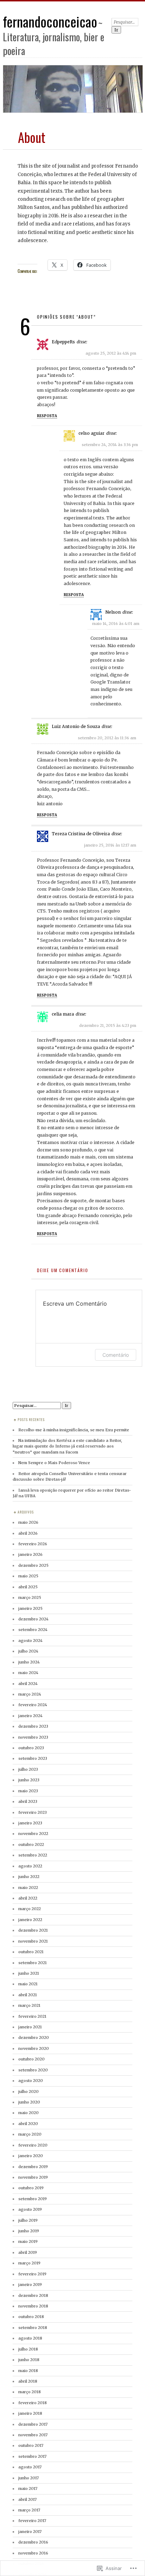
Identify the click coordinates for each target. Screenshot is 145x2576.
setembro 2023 (33, 1758)
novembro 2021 (33, 1941)
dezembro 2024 (33, 1619)
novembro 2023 (33, 1737)
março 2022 (30, 1909)
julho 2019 (28, 2220)
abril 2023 (28, 1801)
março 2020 (30, 2134)
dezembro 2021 (33, 1930)
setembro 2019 (33, 2199)
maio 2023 (28, 1791)
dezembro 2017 (33, 2424)
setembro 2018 (33, 2328)
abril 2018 (28, 2381)
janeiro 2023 (30, 1823)
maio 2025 (28, 1576)
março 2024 (30, 1694)
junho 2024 (29, 1662)
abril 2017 (27, 2499)
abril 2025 (28, 1587)
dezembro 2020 (34, 2038)
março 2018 (30, 2392)
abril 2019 (28, 2252)
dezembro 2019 (33, 2167)
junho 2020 (29, 2102)
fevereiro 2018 (33, 2403)
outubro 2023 (31, 1748)
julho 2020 (29, 2092)
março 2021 (29, 2005)
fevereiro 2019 (32, 2274)
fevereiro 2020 (33, 2145)
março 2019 (29, 2263)
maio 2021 (28, 1984)
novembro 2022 (33, 1834)
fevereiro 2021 (32, 2016)
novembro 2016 (33, 2553)
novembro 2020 (34, 2048)
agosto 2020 (31, 2081)
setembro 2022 (33, 1855)
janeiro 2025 (30, 1608)
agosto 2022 (30, 1866)
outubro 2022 (31, 1844)
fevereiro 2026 (33, 1544)
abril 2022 (28, 1898)
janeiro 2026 (30, 1554)
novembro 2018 (33, 2306)
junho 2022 (29, 1877)
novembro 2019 (33, 2177)
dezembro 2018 (33, 2295)
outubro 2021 (31, 1952)
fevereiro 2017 (32, 2521)
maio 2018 (28, 2371)
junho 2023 (29, 1780)
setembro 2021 (33, 1963)
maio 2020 (29, 2113)
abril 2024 (28, 1684)
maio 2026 (28, 1522)
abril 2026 (28, 1533)
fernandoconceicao (50, 21)
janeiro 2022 (30, 1920)
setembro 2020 (33, 2070)
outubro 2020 (31, 2059)
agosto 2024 (30, 1641)
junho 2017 (29, 2478)
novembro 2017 (33, 2435)
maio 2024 (28, 1673)
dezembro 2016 (33, 2542)
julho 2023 (28, 1769)
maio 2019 (28, 2241)
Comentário (116, 1355)
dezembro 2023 (33, 1726)
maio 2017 (28, 2488)
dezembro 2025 (33, 1565)
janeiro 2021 (30, 2027)
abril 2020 (28, 2124)
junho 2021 (29, 1973)
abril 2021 (28, 1995)
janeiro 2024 (30, 1716)
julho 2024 (28, 1651)
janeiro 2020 (31, 2156)
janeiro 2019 (30, 2285)
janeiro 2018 (30, 2413)
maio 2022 (28, 1888)
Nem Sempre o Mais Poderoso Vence (54, 1463)
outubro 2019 (31, 2188)
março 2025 (30, 1597)
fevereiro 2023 (33, 1812)
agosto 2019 (30, 2209)
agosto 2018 (30, 2338)
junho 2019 (29, 2231)
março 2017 (29, 2510)
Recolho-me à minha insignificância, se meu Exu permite (74, 1430)
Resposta (47, 416)
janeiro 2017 (30, 2532)
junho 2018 (29, 2360)
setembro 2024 (33, 1630)
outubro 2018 (31, 2317)
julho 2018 (28, 2349)
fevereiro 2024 (33, 1705)
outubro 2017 (31, 2445)
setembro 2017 (32, 2456)
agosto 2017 (30, 2467)
